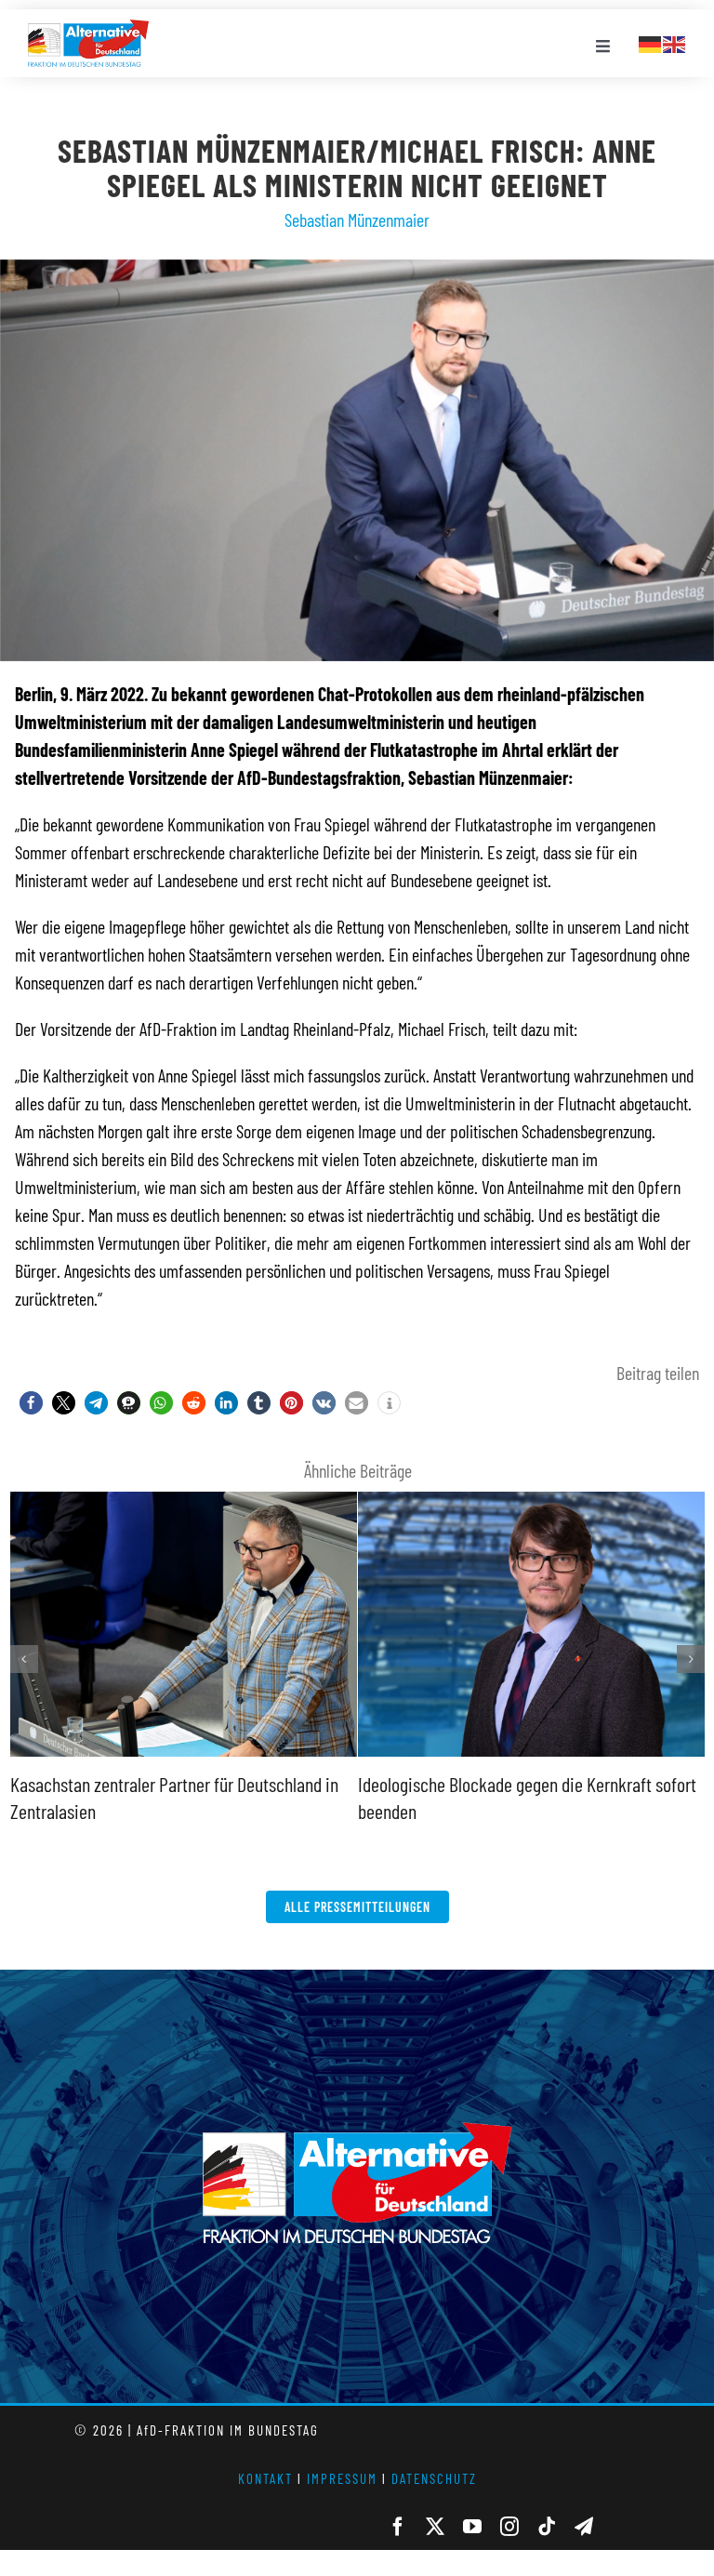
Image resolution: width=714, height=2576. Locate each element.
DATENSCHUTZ (434, 2478)
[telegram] (584, 2527)
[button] (31, 1403)
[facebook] (398, 2527)
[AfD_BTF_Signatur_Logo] (88, 29)
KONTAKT (265, 2478)
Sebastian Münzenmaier (357, 219)
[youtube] (472, 2527)
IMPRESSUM (342, 2478)
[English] (675, 42)
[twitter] (435, 2527)
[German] (651, 42)
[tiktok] (547, 2527)
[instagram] (509, 2527)
